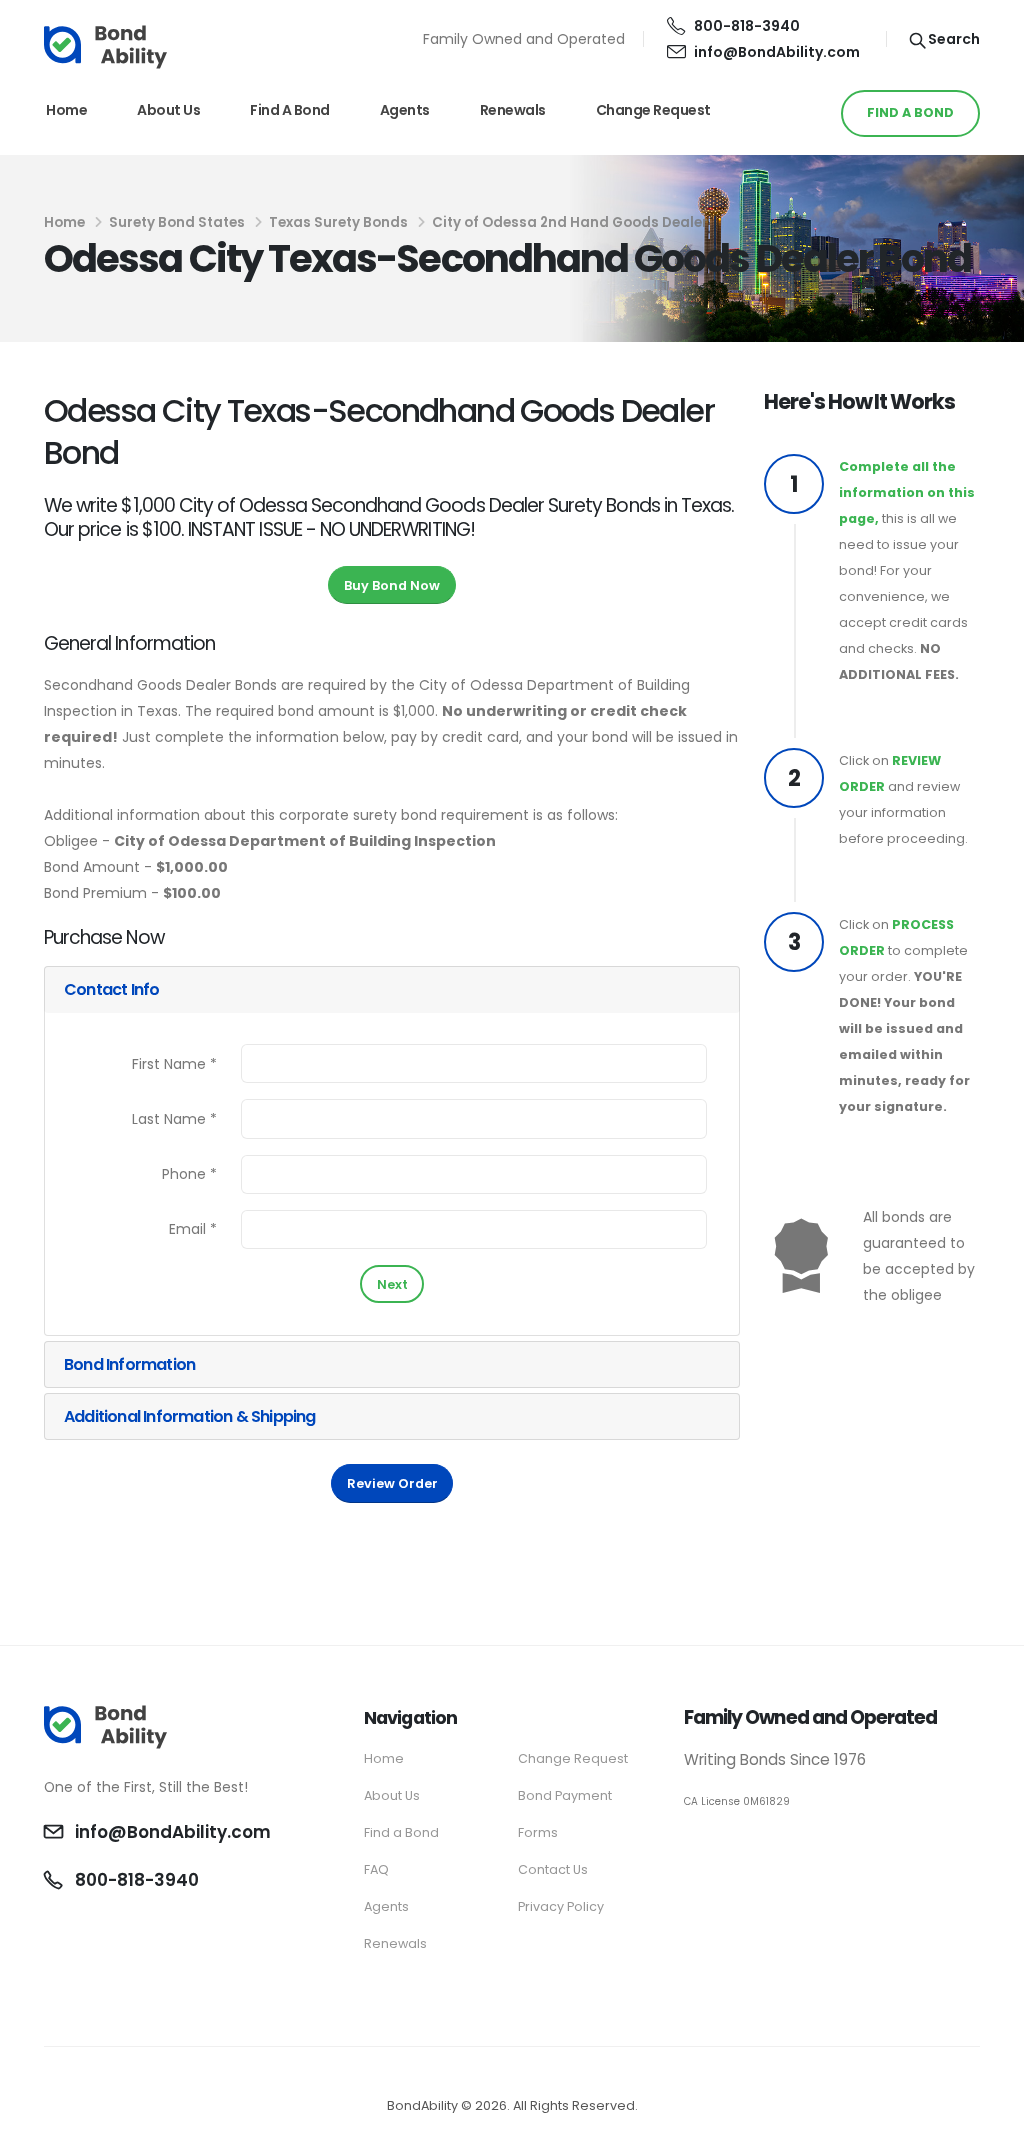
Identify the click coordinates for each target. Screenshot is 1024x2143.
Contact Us (553, 1869)
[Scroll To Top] (989, 2120)
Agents (405, 110)
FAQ (376, 1869)
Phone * (189, 1174)
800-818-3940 (747, 26)
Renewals (513, 110)
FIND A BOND (910, 112)
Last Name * (174, 1119)
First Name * (174, 1064)
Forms (538, 1832)
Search (952, 39)
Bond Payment (565, 1795)
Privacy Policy (561, 1906)
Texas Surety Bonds (338, 222)
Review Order (392, 1483)
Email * (193, 1229)
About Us (168, 110)
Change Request (653, 110)
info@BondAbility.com (777, 52)
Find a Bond (290, 110)
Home (66, 110)
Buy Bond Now (392, 585)
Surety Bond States (177, 222)
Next (392, 1284)
